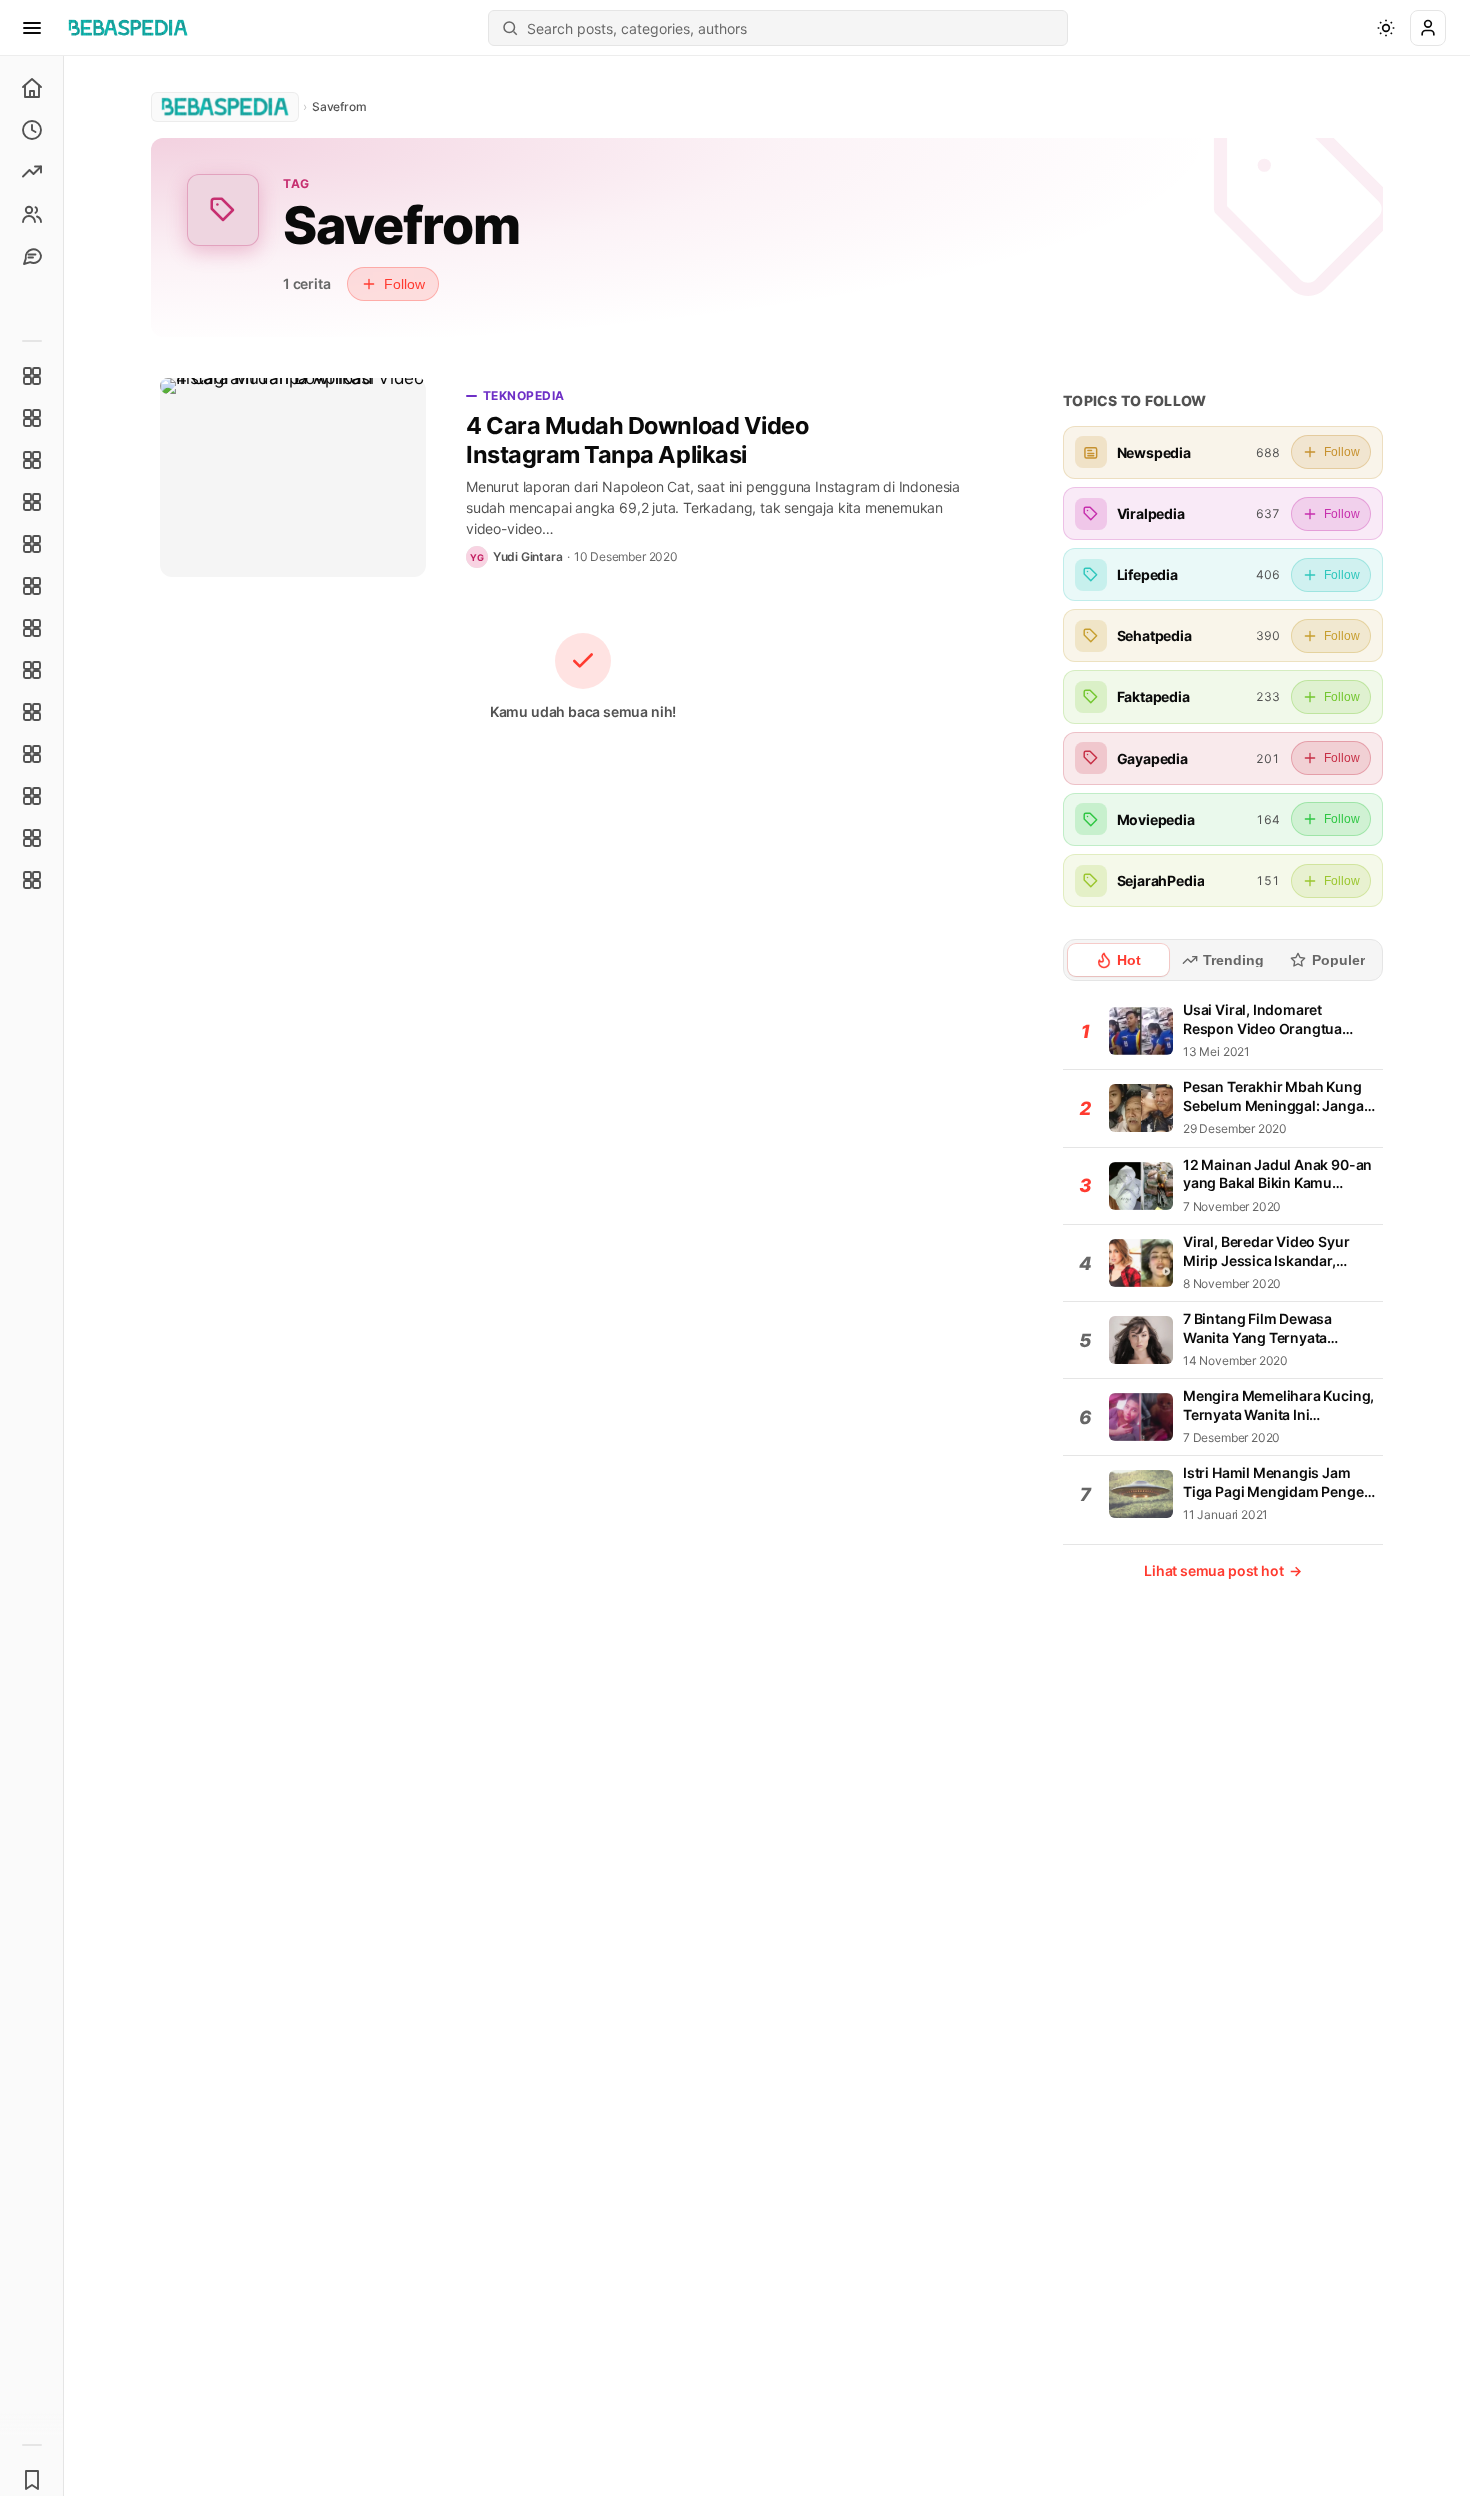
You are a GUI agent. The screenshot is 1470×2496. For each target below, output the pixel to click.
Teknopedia (524, 395)
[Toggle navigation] (32, 28)
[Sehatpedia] (32, 418)
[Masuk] (1428, 28)
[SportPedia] (32, 670)
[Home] (32, 88)
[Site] (32, 256)
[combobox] (791, 28)
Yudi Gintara (528, 556)
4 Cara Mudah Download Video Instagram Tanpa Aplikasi (637, 440)
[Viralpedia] (32, 460)
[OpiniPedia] (32, 628)
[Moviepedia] (32, 544)
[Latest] (32, 130)
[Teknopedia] (32, 880)
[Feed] (32, 214)
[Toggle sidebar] (64, 1276)
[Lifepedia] (32, 502)
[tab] (1118, 960)
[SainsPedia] (32, 838)
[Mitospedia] (32, 712)
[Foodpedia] (32, 796)
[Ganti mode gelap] (1386, 28)
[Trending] (32, 172)
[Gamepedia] (32, 586)
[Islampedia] (32, 754)
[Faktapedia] (32, 376)
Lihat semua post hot (1223, 1570)
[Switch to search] (510, 28)
